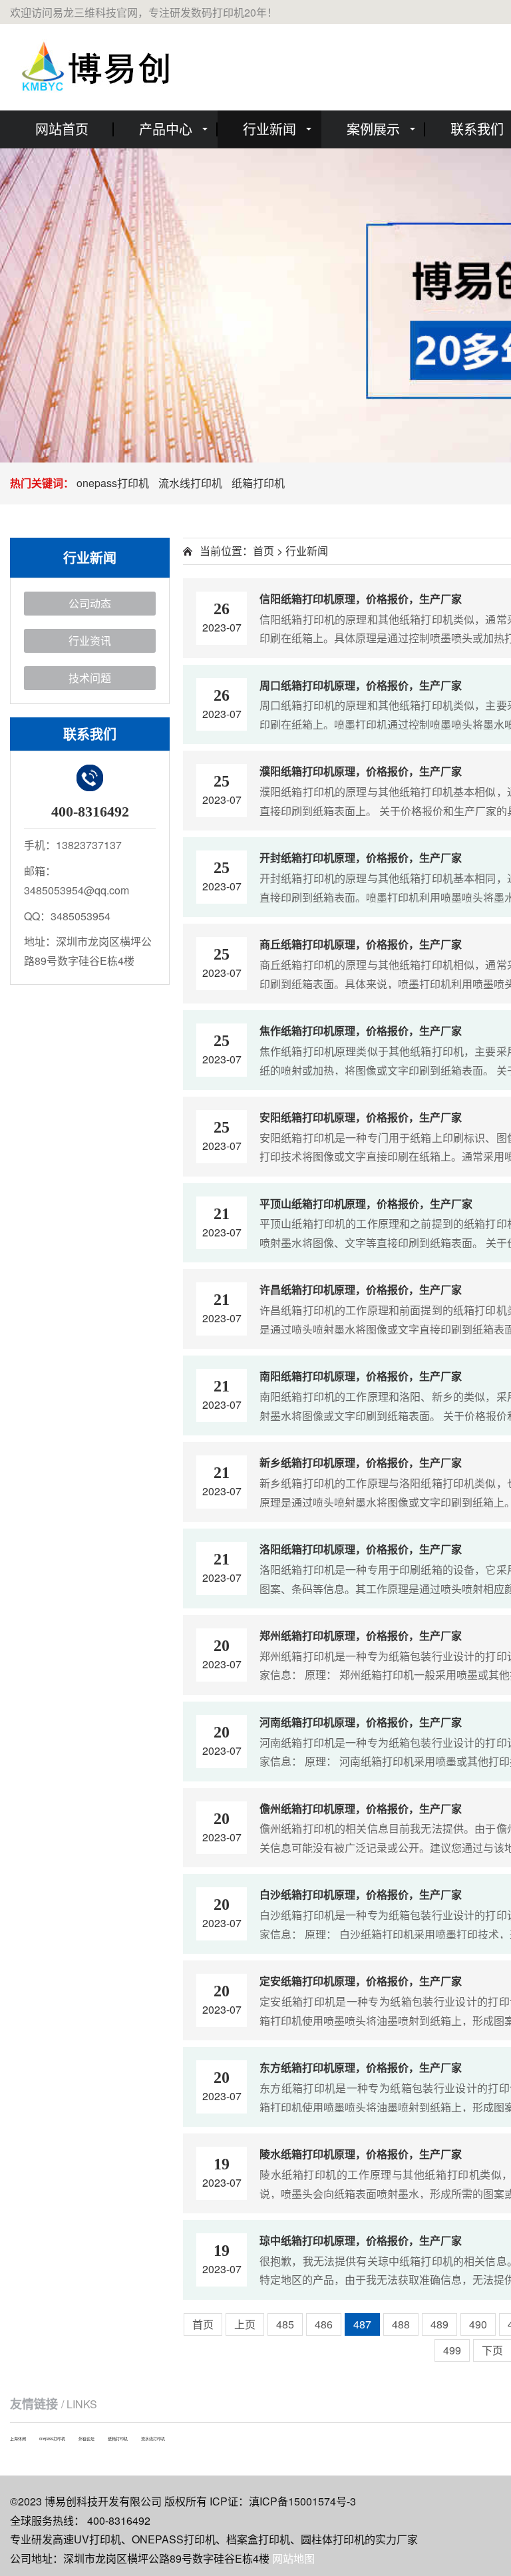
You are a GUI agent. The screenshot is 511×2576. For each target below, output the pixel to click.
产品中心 (166, 129)
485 (285, 2324)
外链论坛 (86, 2439)
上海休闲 (18, 2439)
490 (478, 2324)
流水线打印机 (190, 483)
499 (452, 2350)
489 (439, 2324)
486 (324, 2324)
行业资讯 (90, 641)
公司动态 (90, 603)
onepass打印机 (113, 483)
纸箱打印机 (258, 483)
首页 (263, 551)
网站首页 (62, 129)
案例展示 (373, 129)
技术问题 (90, 678)
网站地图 (293, 2558)
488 (401, 2324)
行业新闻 (269, 129)
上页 (245, 2324)
